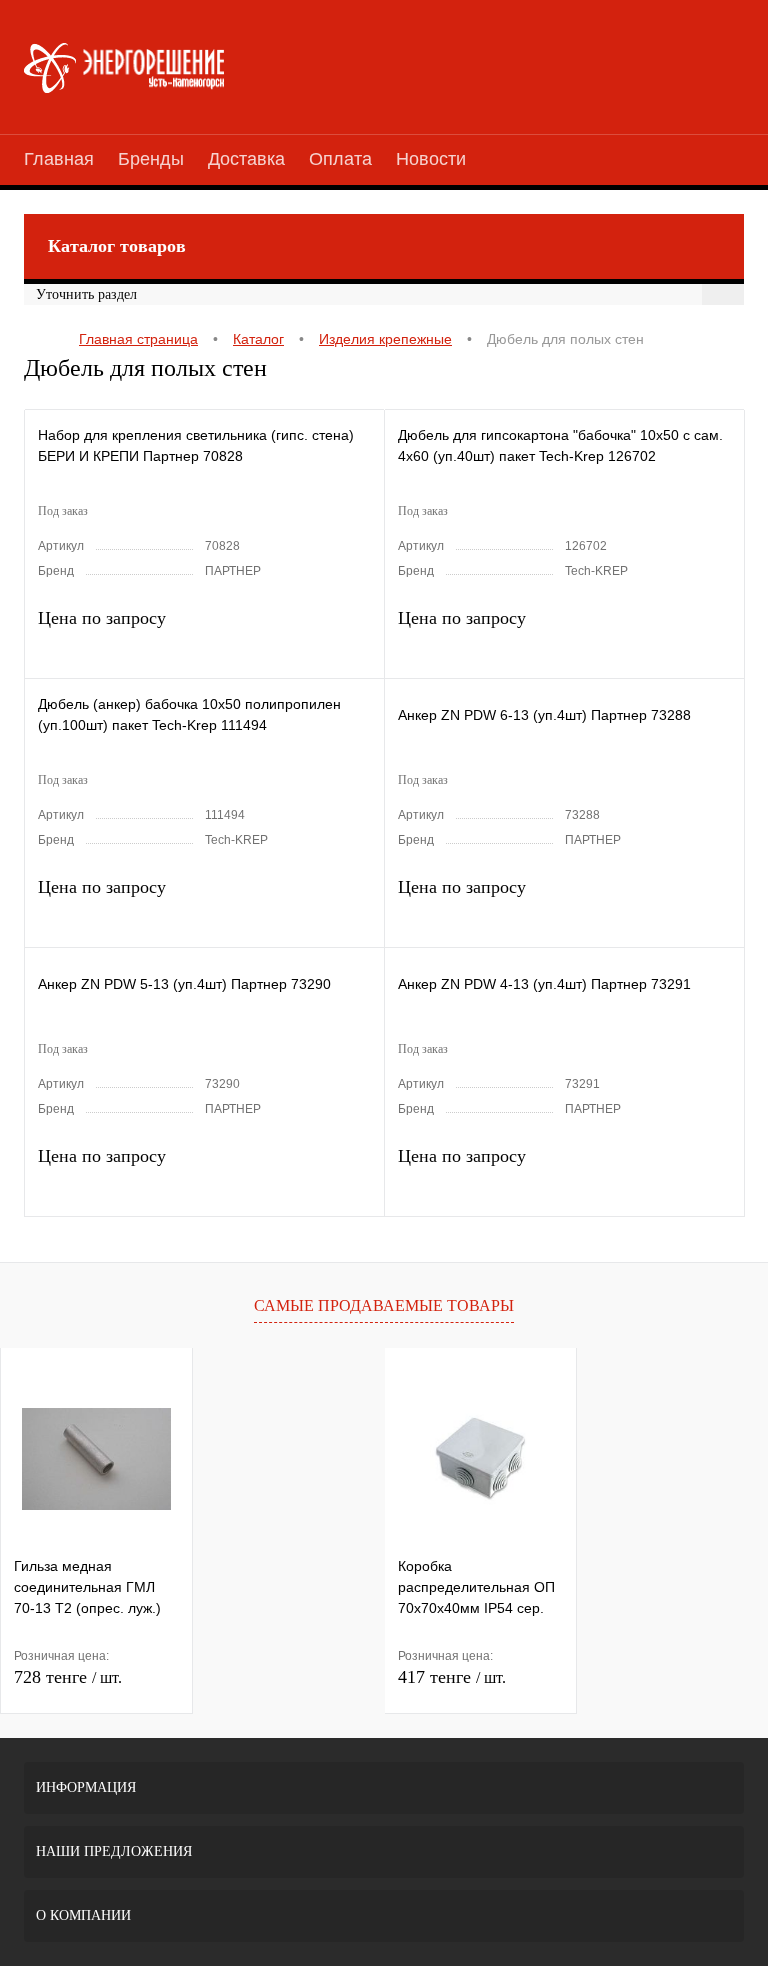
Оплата (340, 159)
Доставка (246, 159)
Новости (431, 159)
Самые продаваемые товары (384, 1305)
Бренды (151, 159)
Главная (59, 159)
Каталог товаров (117, 246)
